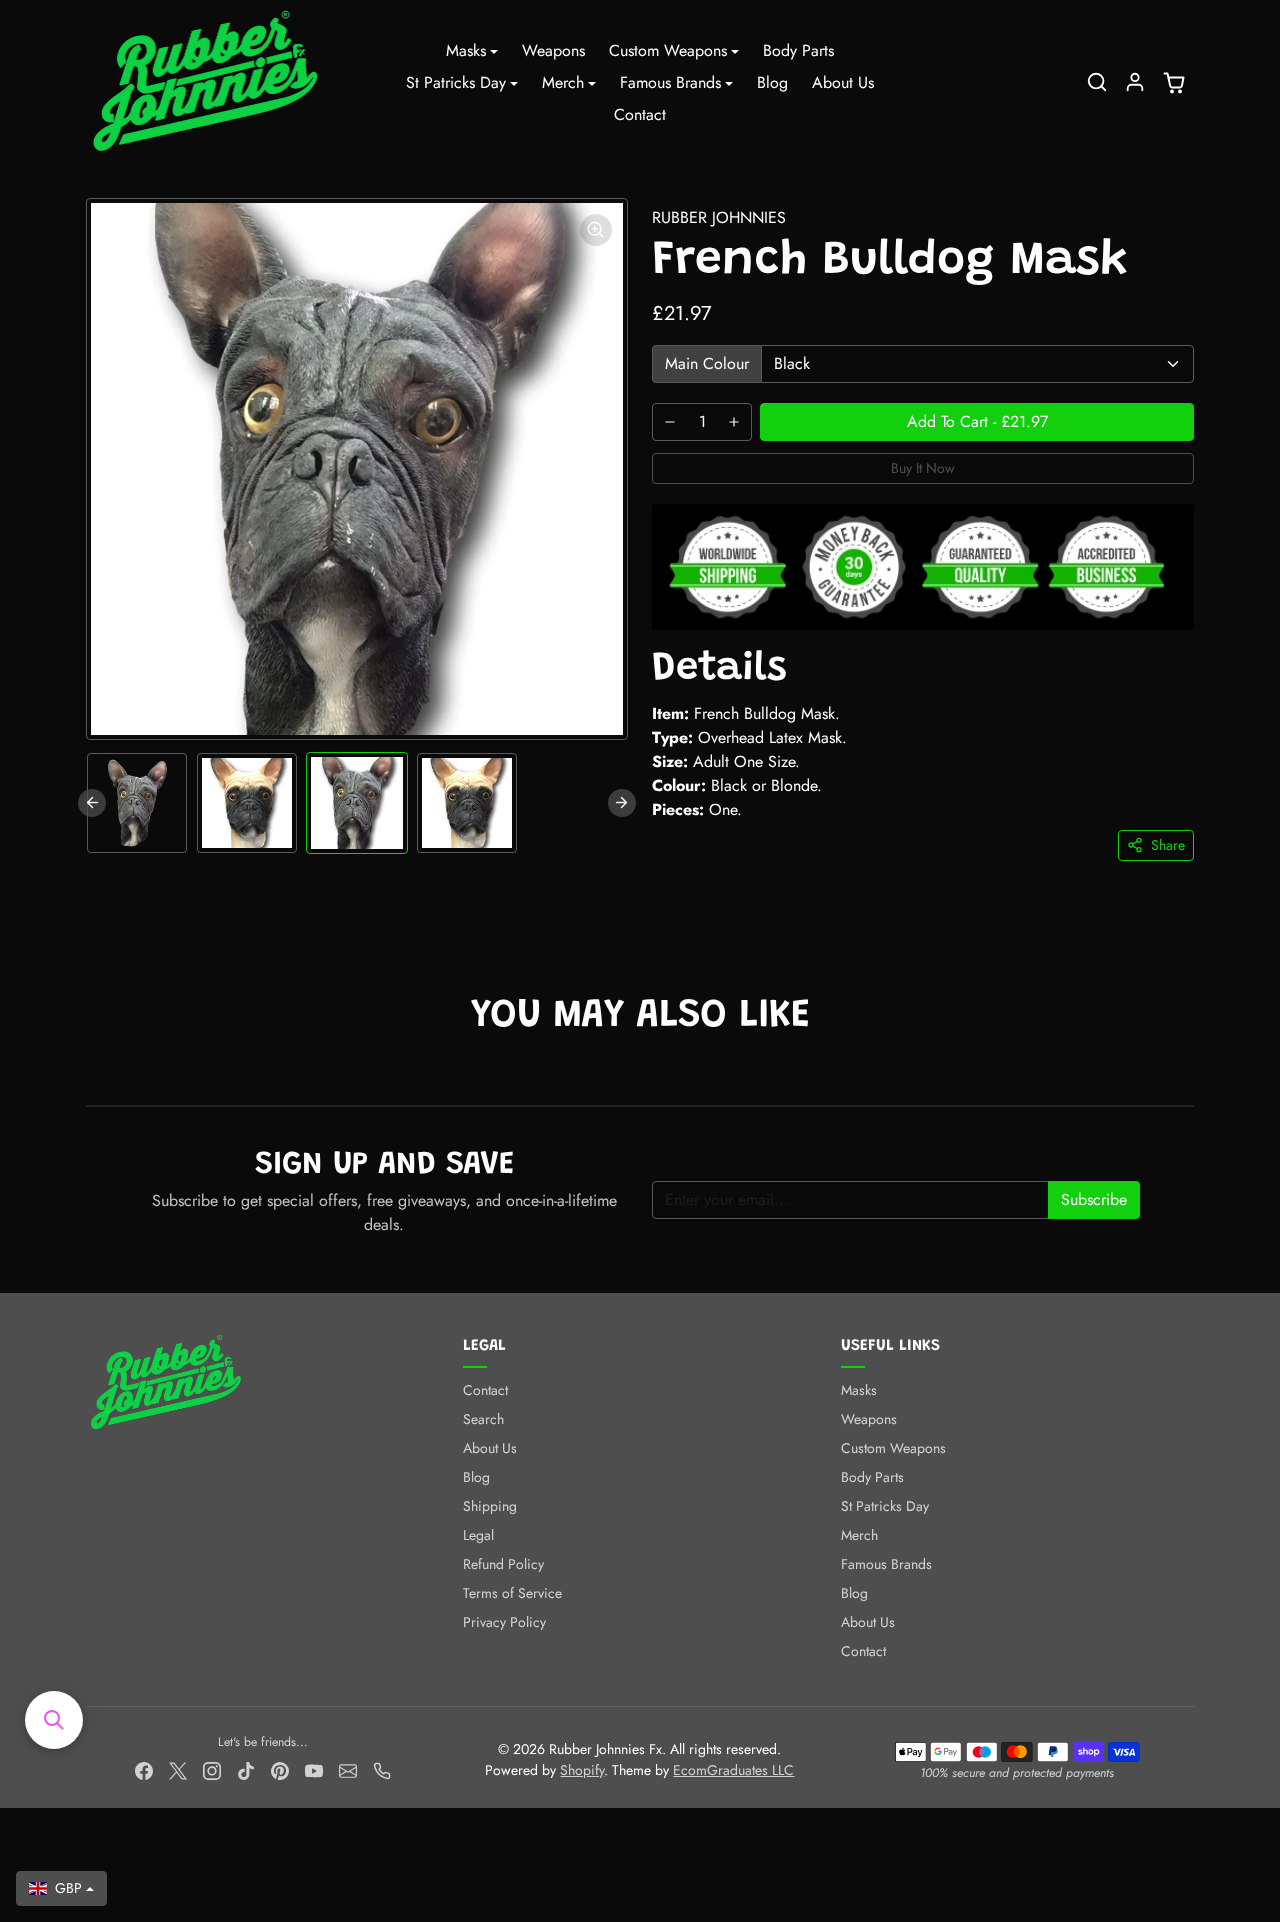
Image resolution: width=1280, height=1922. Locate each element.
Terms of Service (512, 1593)
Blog (772, 82)
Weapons (553, 50)
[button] (1097, 82)
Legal (478, 1535)
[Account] (1135, 82)
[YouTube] (314, 1769)
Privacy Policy (504, 1622)
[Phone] (382, 1769)
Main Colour (707, 363)
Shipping (490, 1506)
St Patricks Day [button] (456, 82)
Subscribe (1094, 1199)
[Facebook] (144, 1769)
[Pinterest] (280, 1769)
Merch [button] (563, 82)
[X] (178, 1769)
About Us (843, 82)
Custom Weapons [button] (668, 50)
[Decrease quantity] (670, 422)
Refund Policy (503, 1564)
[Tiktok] (246, 1769)
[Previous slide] (92, 803)
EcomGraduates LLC (733, 1770)
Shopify (582, 1770)
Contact (640, 114)
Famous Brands (886, 1564)
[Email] (348, 1769)
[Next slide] (622, 803)
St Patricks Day (885, 1506)
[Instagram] (212, 1769)
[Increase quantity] (734, 422)
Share (1168, 845)
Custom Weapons (893, 1448)
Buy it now (923, 468)
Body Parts (798, 50)
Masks (859, 1390)
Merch (859, 1535)
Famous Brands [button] (670, 82)
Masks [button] (466, 50)
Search (483, 1419)
